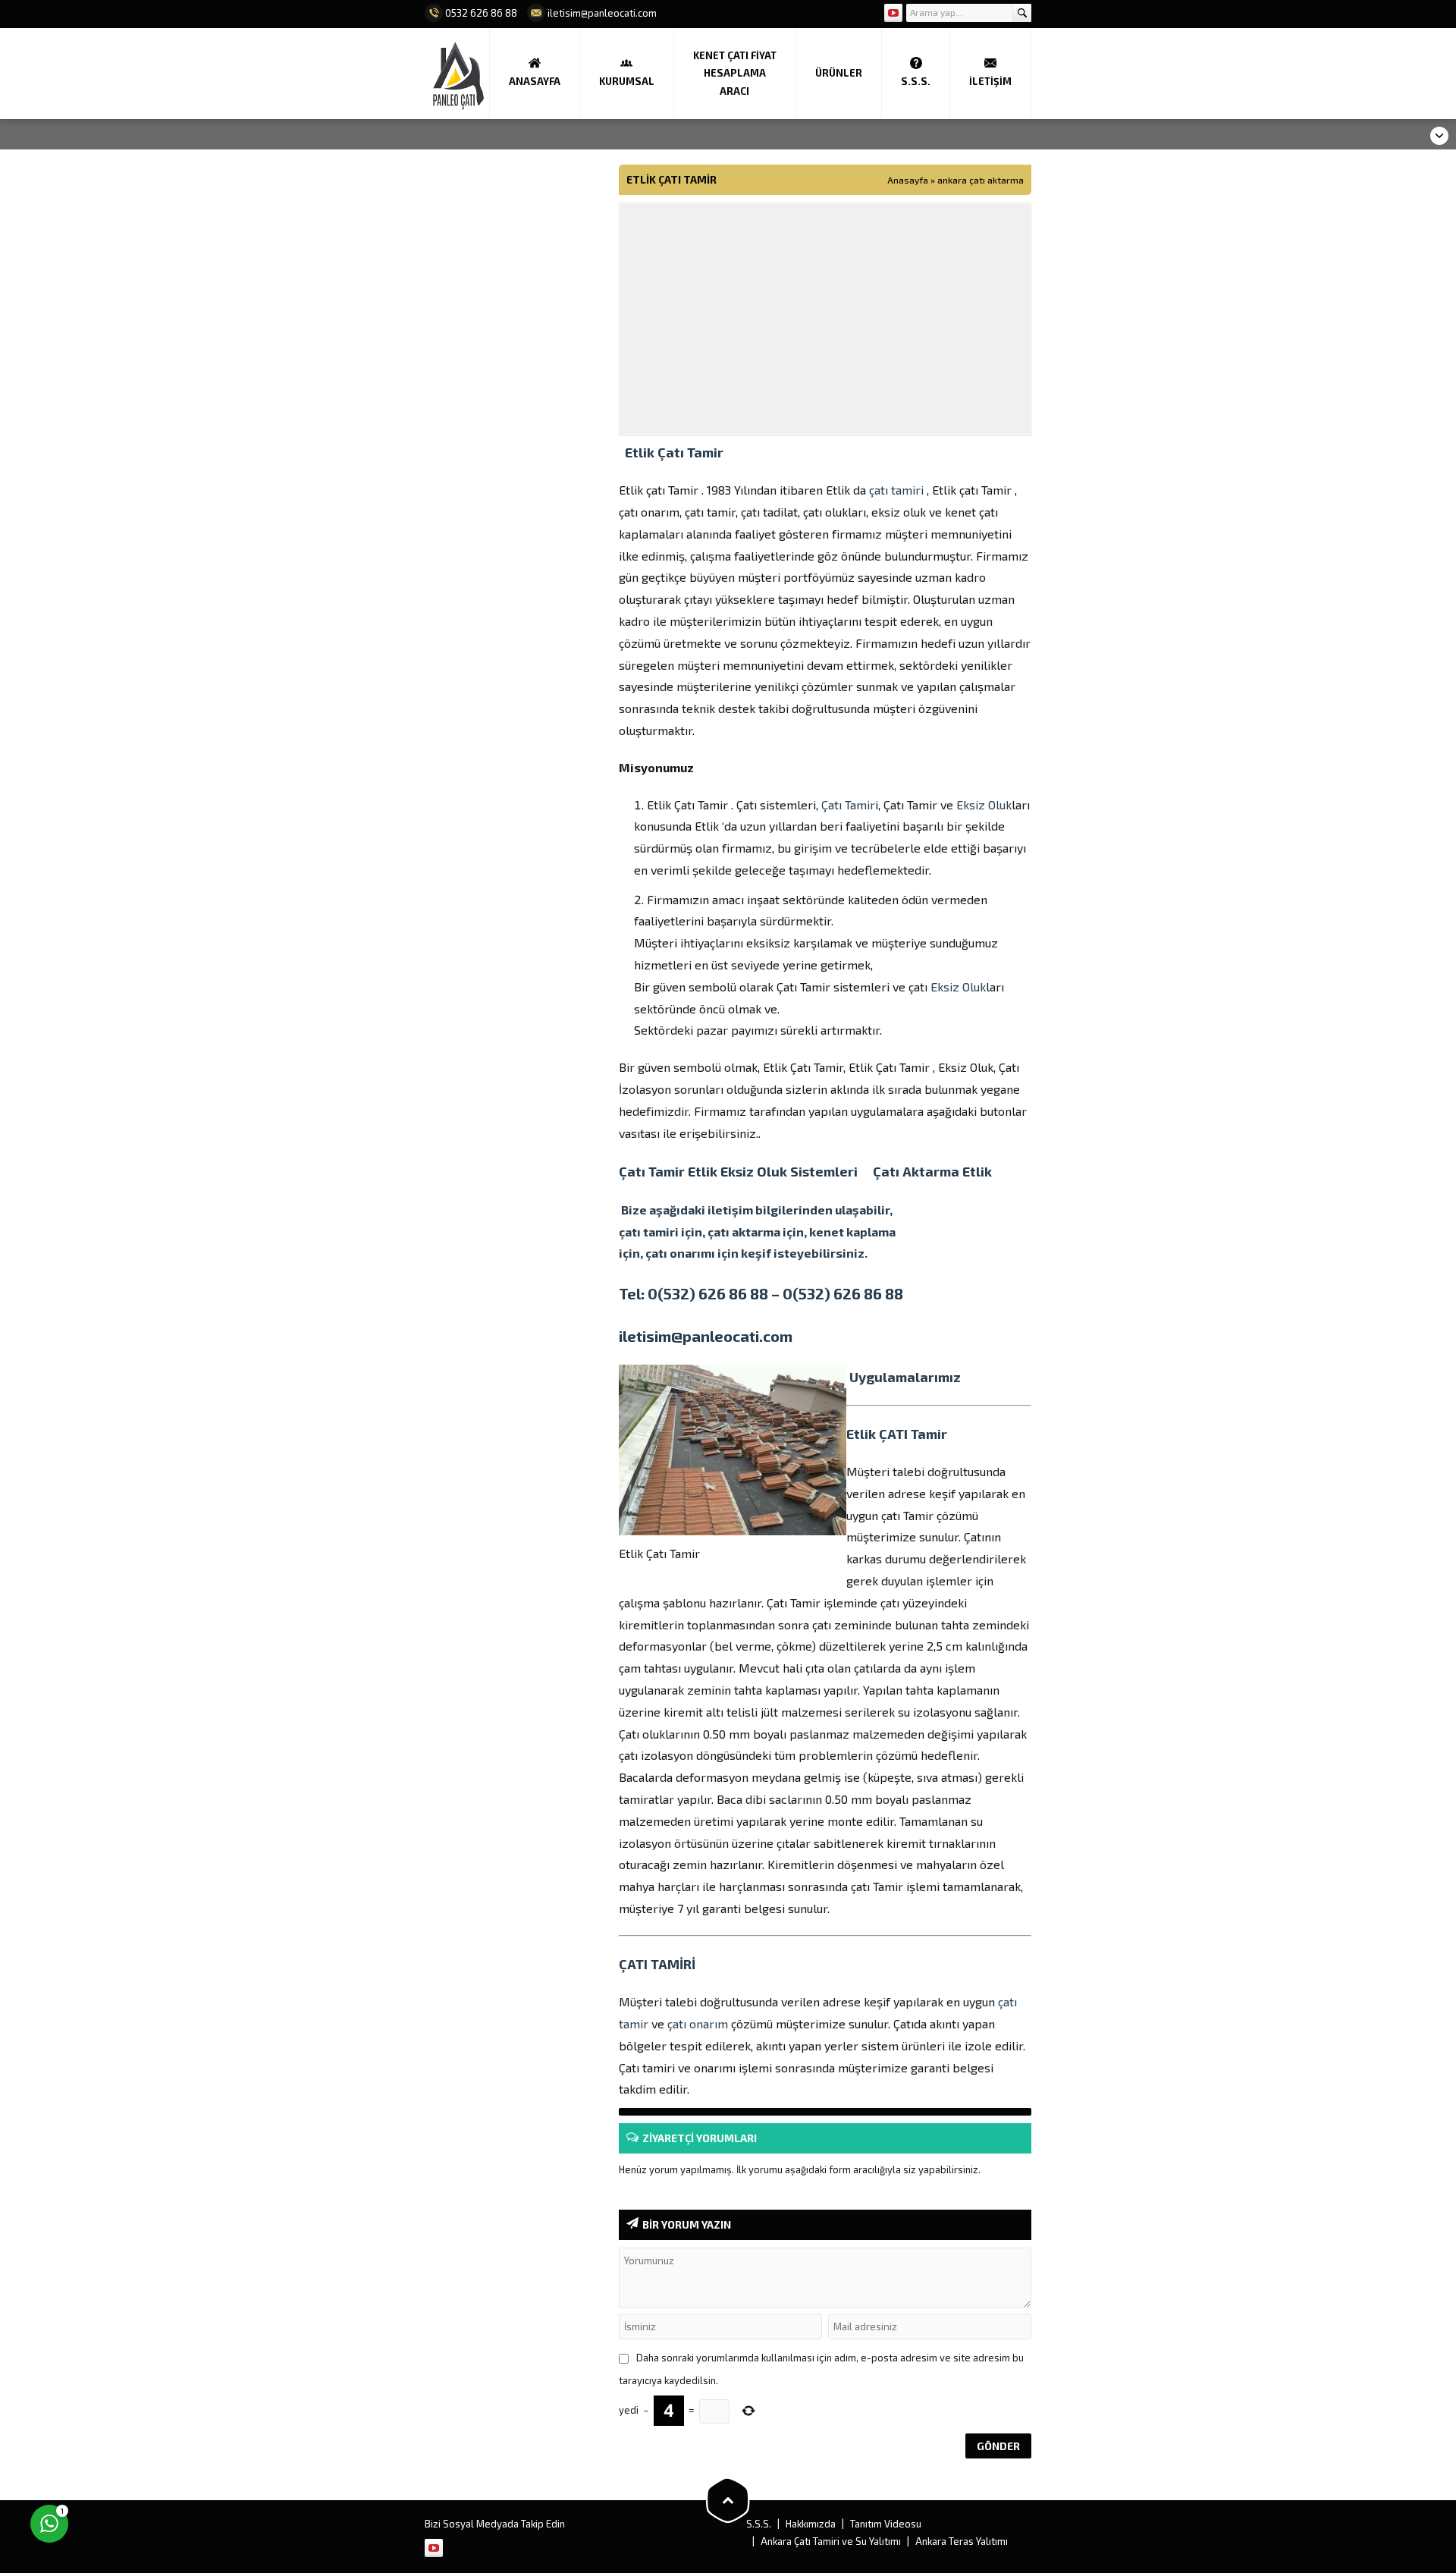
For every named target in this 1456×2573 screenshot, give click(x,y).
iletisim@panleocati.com (706, 1336)
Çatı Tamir (848, 804)
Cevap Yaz (144, 2461)
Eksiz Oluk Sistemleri (797, 1171)
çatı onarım (698, 2023)
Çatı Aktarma (916, 1171)
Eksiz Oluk (984, 804)
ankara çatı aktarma (981, 180)
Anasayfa (908, 180)
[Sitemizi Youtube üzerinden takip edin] (893, 13)
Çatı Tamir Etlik (670, 1171)
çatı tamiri (896, 490)
